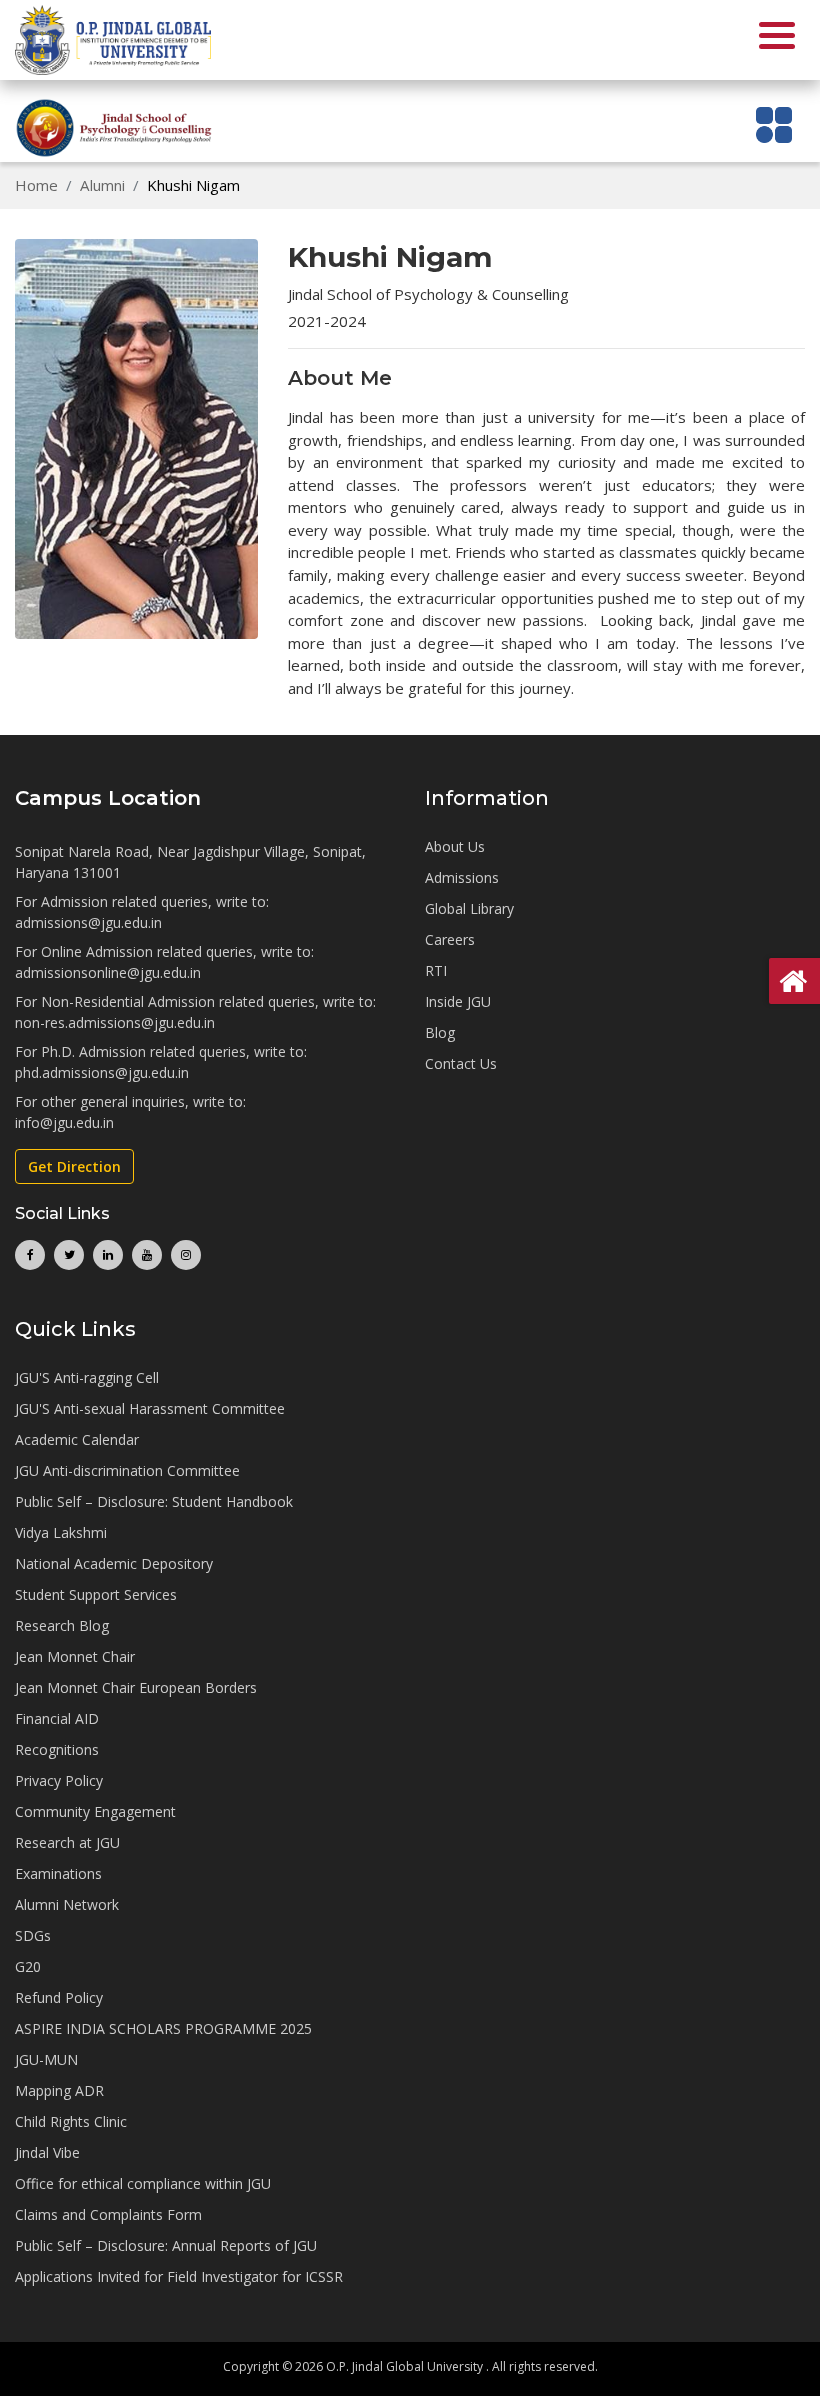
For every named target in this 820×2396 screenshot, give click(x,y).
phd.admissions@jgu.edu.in (102, 1072)
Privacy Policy (59, 1780)
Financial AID (57, 1718)
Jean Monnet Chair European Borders (136, 1687)
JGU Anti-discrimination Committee (127, 1470)
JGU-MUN (46, 2059)
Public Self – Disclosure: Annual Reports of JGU (166, 2245)
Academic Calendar (77, 1439)
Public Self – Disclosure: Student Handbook (154, 1501)
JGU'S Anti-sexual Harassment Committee (150, 1408)
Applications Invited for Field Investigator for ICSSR (179, 2276)
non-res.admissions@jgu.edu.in (115, 1022)
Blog (440, 1032)
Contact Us (461, 1063)
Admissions (462, 877)
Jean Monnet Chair (75, 1656)
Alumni (102, 185)
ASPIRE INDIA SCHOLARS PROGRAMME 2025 (163, 2028)
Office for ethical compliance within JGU (143, 2183)
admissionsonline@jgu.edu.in (108, 972)
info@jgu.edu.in (64, 1122)
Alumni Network (67, 1904)
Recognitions (57, 1749)
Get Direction (74, 1166)
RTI (436, 970)
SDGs (33, 1935)
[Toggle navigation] (774, 125)
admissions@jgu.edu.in (88, 922)
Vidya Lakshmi (61, 1532)
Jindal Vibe (47, 2152)
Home (36, 185)
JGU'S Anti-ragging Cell (87, 1377)
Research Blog (62, 1625)
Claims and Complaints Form (108, 2214)
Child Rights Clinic (71, 2121)
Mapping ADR (59, 2090)
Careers (450, 939)
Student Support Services (96, 1594)
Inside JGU (458, 1001)
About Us (455, 846)
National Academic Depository (114, 1563)
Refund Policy (59, 1997)
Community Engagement (95, 1811)
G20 (28, 1966)
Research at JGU (67, 1842)
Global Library (469, 908)
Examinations (58, 1873)
